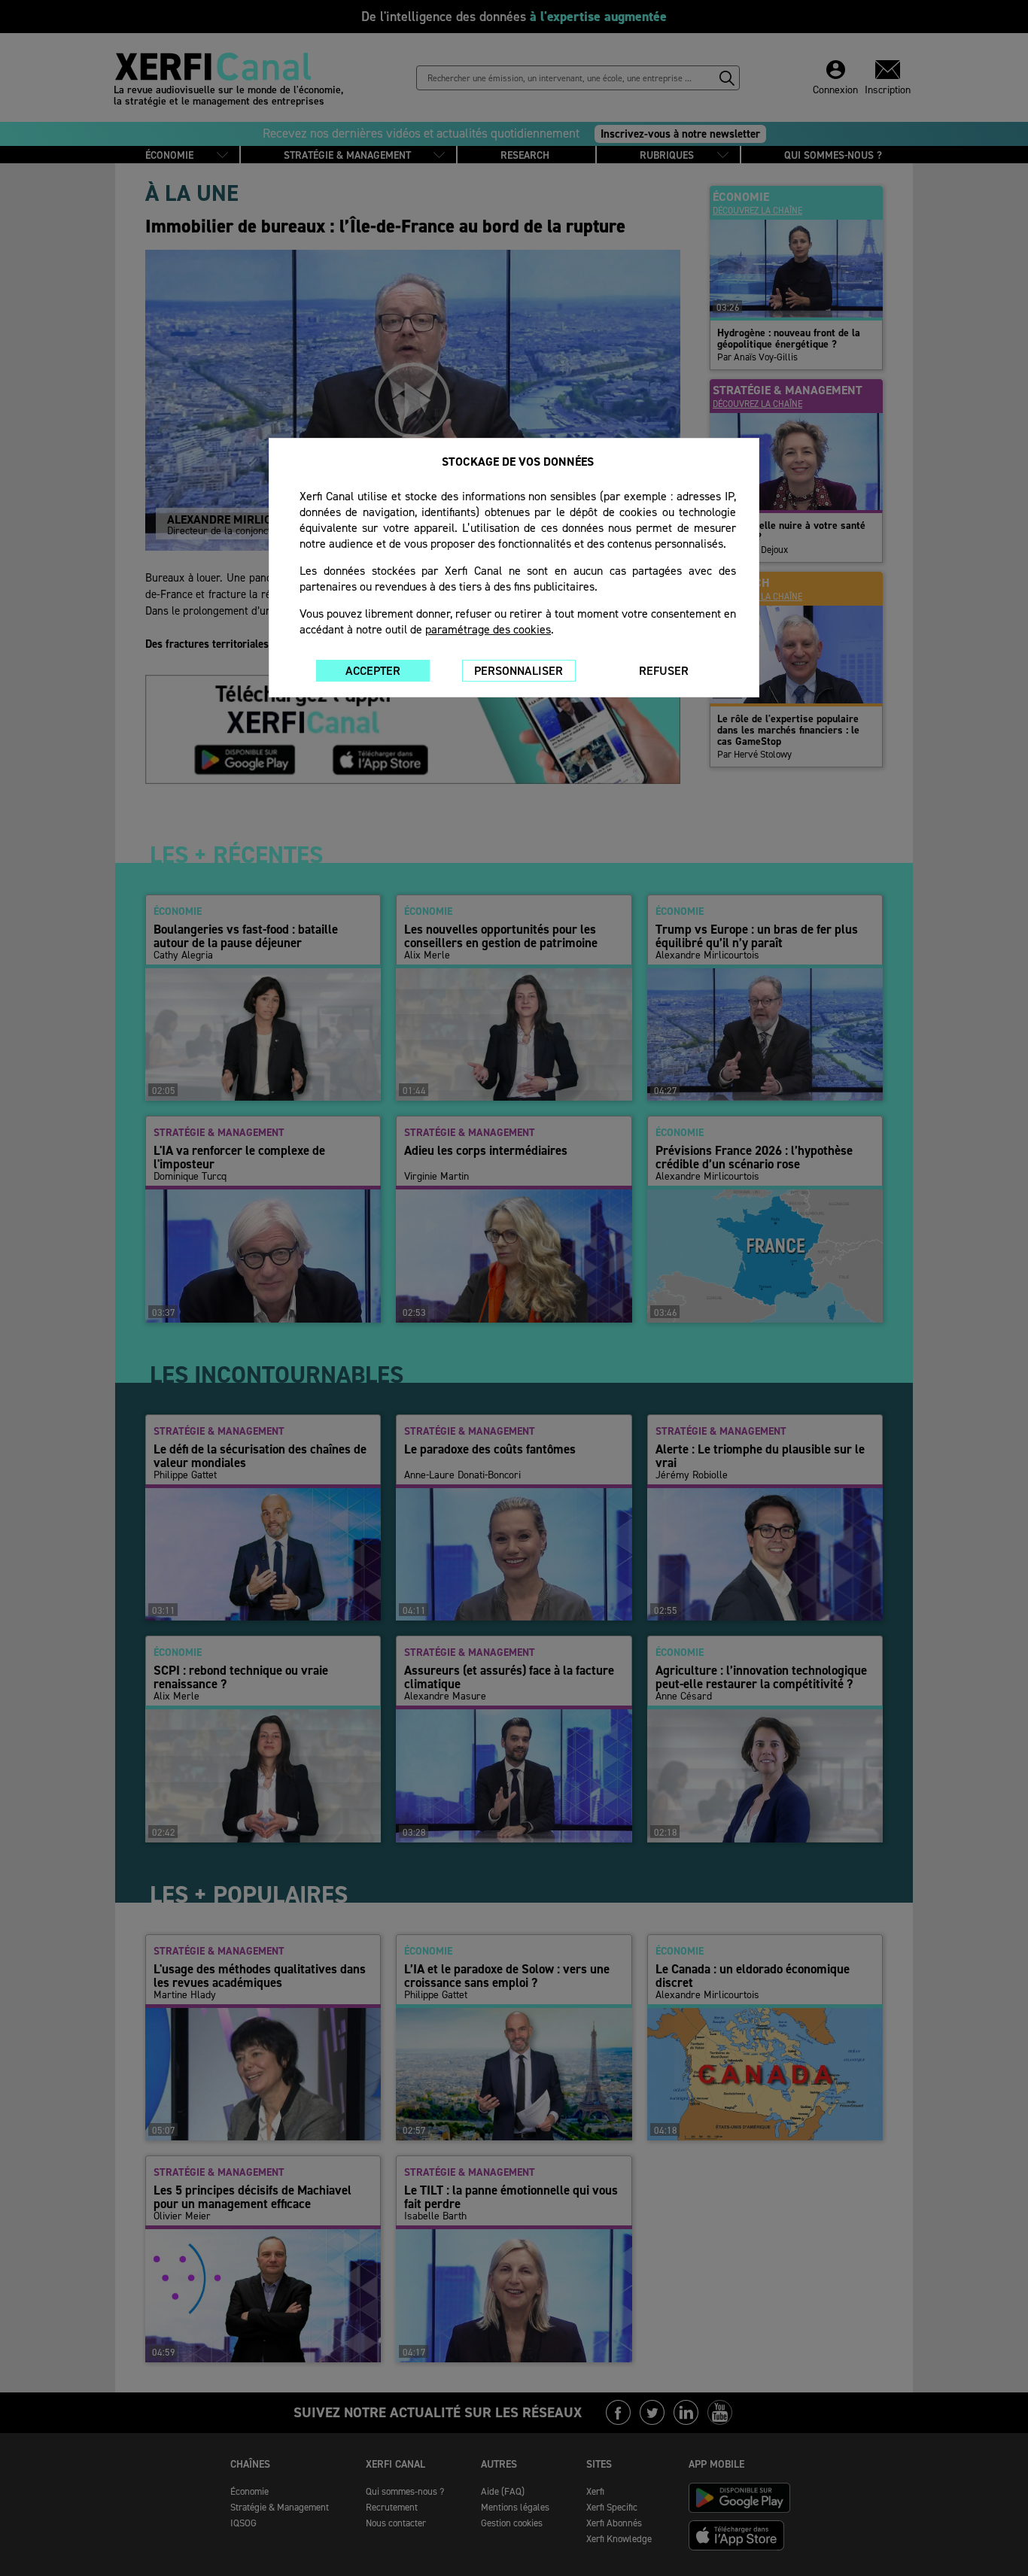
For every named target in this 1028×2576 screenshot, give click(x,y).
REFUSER (664, 671)
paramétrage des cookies (488, 629)
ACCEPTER (373, 671)
